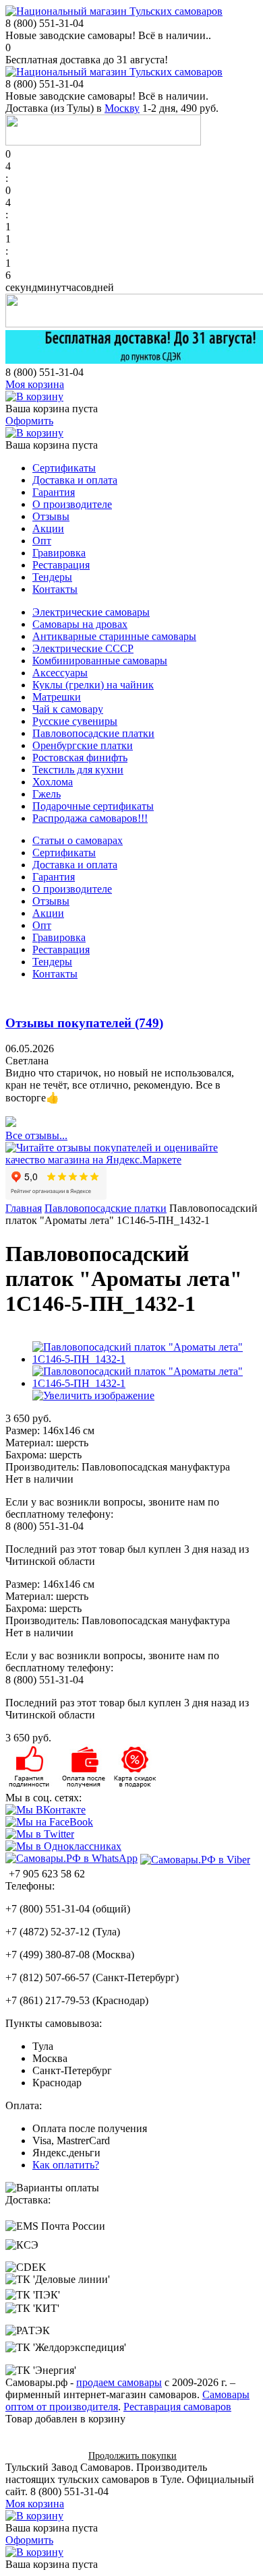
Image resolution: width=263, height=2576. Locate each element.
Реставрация (61, 565)
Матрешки (57, 697)
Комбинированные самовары (100, 661)
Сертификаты (64, 468)
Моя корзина (35, 384)
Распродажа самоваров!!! (90, 818)
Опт (42, 541)
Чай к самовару (68, 709)
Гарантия (54, 492)
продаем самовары (119, 2382)
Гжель (47, 794)
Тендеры (52, 577)
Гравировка (59, 553)
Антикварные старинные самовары (114, 636)
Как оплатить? (66, 2165)
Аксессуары (60, 673)
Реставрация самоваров (177, 2407)
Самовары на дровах (80, 624)
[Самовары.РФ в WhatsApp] (71, 1859)
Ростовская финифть (80, 758)
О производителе (72, 504)
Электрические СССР (83, 648)
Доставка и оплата (75, 480)
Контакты (55, 589)
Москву (122, 108)
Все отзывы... (36, 1135)
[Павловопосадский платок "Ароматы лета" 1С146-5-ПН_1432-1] (145, 1359)
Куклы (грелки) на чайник (93, 685)
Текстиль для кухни (78, 770)
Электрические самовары (91, 612)
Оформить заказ (42, 2455)
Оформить (29, 421)
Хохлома (53, 782)
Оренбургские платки (83, 745)
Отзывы (51, 516)
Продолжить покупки (133, 2456)
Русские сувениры (75, 721)
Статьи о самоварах (78, 840)
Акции (48, 528)
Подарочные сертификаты (93, 806)
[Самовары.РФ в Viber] (195, 1859)
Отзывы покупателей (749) (84, 1023)
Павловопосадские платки (93, 733)
